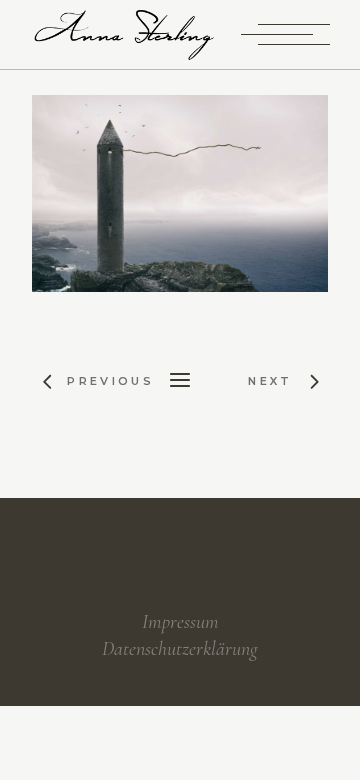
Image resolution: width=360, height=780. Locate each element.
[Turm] (179, 193)
